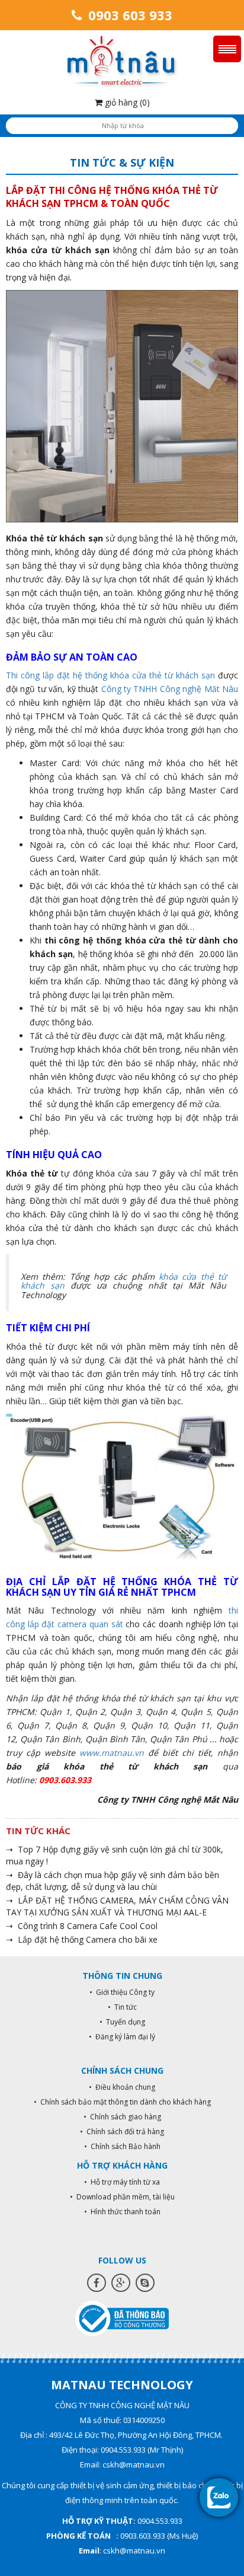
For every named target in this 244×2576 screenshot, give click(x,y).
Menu (227, 49)
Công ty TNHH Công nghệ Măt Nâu (170, 689)
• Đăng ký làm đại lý (122, 2037)
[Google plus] (121, 2283)
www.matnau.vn (112, 1753)
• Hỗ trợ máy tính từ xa (122, 2182)
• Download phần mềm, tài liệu (122, 2197)
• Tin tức (122, 2007)
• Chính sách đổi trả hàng (122, 2132)
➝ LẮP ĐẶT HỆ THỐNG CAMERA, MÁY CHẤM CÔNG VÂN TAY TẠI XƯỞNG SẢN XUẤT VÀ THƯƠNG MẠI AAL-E (117, 1906)
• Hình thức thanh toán (122, 2212)
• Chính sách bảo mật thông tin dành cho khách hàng (122, 2102)
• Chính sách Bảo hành (122, 2146)
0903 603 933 (129, 15)
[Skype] (145, 2283)
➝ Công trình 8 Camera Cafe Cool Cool (82, 1926)
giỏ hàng (126, 102)
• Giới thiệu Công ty (122, 1992)
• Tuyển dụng (122, 2022)
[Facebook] (97, 2283)
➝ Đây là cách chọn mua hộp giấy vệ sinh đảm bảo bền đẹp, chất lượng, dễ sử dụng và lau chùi (113, 1881)
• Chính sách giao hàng (122, 2117)
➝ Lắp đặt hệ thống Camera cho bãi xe (82, 1939)
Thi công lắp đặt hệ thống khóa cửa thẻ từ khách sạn (110, 675)
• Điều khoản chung (122, 2087)
